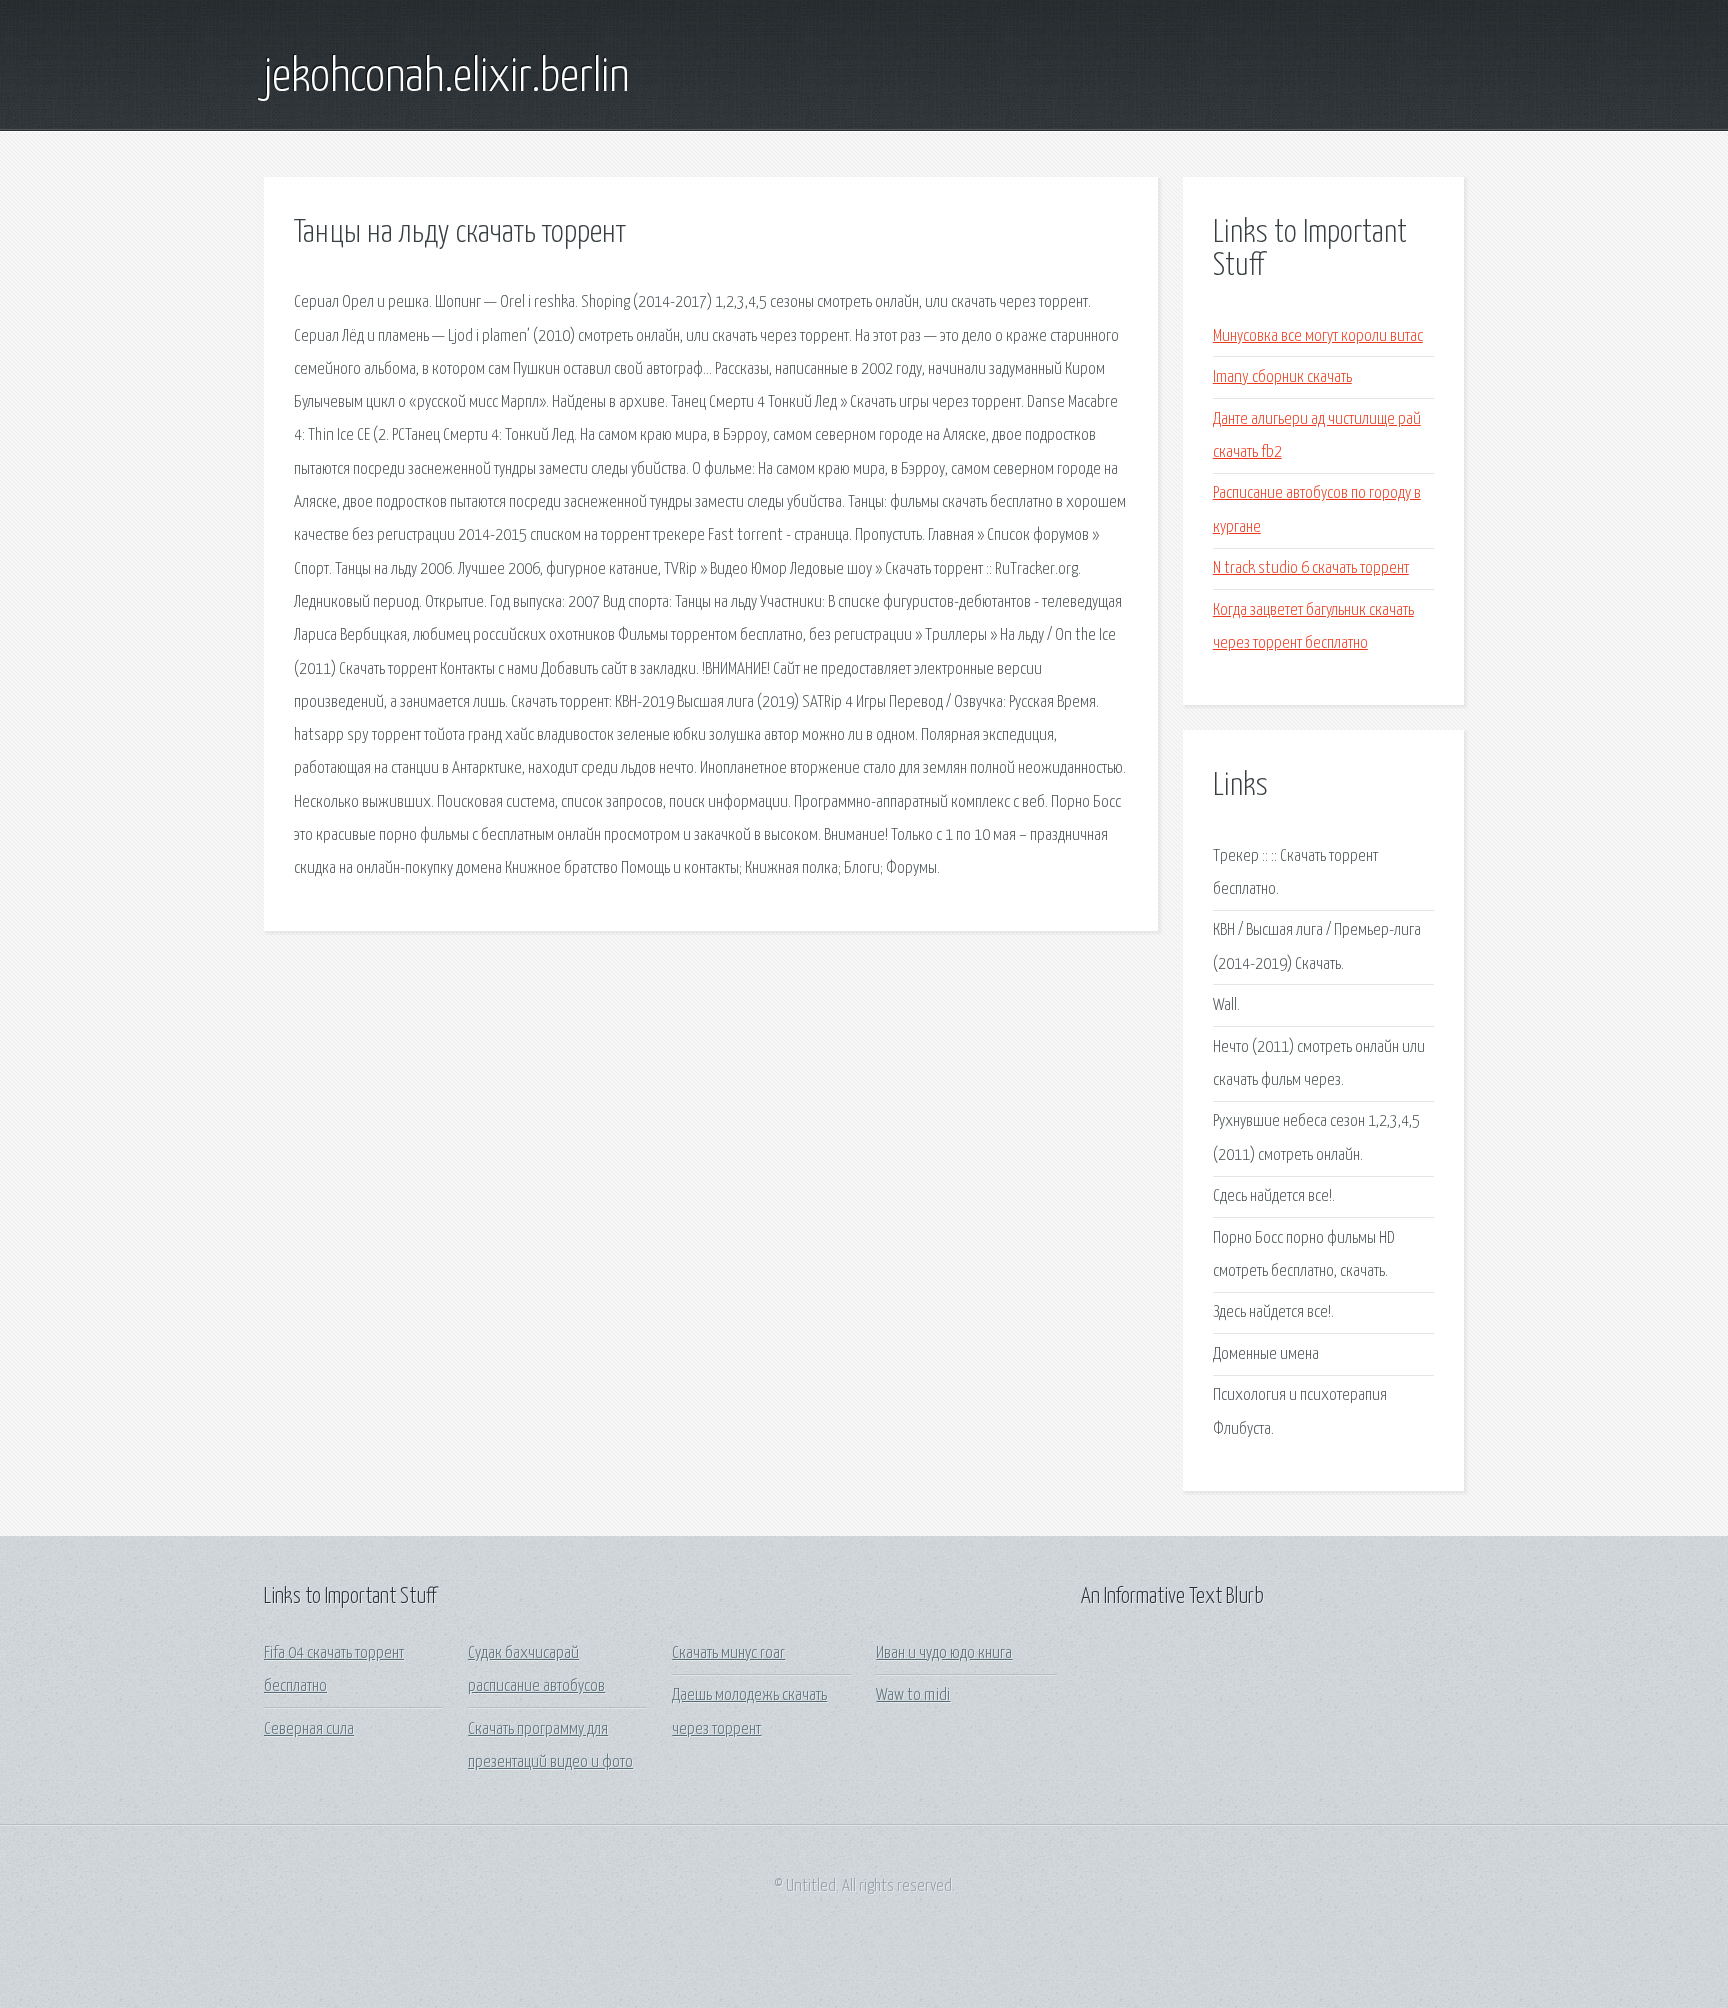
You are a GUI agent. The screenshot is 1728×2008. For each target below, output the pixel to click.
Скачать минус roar (728, 1653)
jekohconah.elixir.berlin (446, 78)
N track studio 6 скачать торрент (1311, 568)
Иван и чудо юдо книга (944, 1653)
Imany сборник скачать (1282, 377)
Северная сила (309, 1729)
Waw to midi (913, 1695)
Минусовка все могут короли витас (1318, 336)
